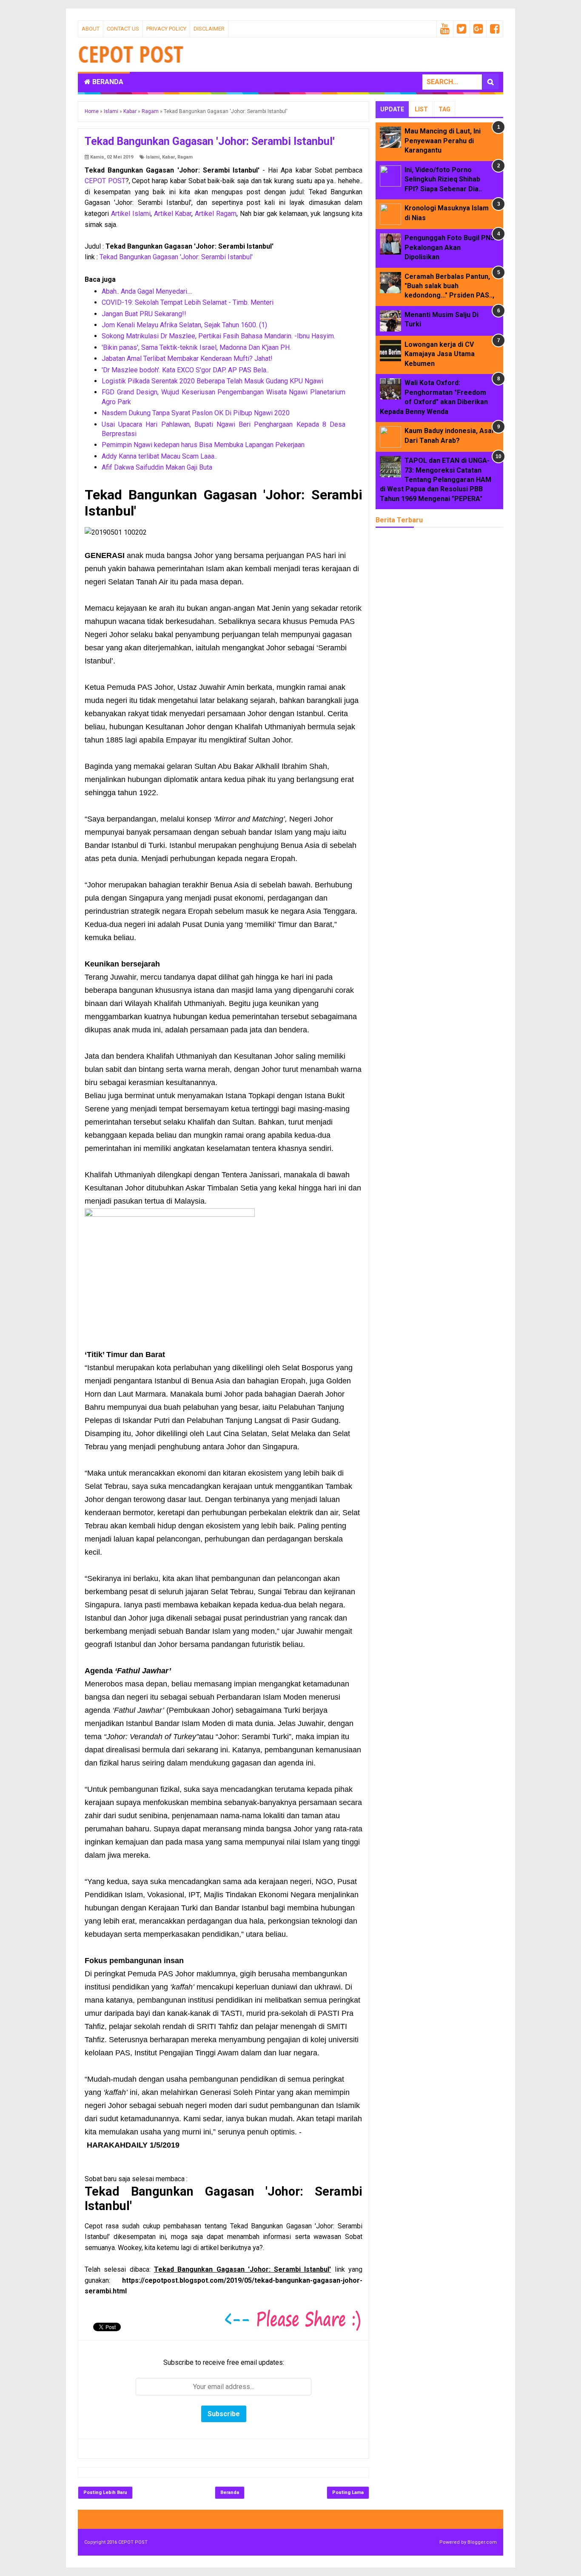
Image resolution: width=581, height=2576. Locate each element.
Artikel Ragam (216, 214)
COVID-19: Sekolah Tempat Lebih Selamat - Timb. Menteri (188, 302)
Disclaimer (209, 29)
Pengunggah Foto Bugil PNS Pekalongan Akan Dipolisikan (450, 247)
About (91, 29)
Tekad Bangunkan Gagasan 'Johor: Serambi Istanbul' (176, 257)
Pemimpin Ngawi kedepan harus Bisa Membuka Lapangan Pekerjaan (203, 445)
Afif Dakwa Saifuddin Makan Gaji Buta (157, 467)
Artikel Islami (131, 214)
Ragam (185, 157)
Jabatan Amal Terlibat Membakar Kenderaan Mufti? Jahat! (187, 358)
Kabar (168, 157)
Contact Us (123, 29)
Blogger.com (482, 2542)
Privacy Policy (166, 29)
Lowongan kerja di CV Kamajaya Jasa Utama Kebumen (440, 354)
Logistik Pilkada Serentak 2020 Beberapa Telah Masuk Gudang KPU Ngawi (212, 381)
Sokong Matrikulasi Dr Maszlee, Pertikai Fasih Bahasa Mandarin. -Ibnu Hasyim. (218, 336)
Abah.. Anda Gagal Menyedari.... (147, 291)
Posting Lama (348, 2492)
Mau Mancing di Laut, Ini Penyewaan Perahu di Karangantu (443, 141)
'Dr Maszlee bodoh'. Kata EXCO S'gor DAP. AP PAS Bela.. (185, 370)
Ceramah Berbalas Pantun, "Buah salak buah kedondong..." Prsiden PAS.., (449, 286)
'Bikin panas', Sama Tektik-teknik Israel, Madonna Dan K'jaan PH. (196, 347)
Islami (153, 157)
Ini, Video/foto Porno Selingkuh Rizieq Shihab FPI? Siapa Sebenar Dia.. (443, 179)
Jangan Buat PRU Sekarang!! (144, 314)
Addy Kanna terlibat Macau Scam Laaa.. (159, 456)
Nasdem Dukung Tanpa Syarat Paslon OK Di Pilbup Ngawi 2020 (196, 413)
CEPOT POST (105, 181)
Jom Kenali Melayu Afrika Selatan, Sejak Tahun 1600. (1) (184, 325)
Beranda (107, 82)
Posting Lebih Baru (105, 2492)
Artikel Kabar (173, 214)
